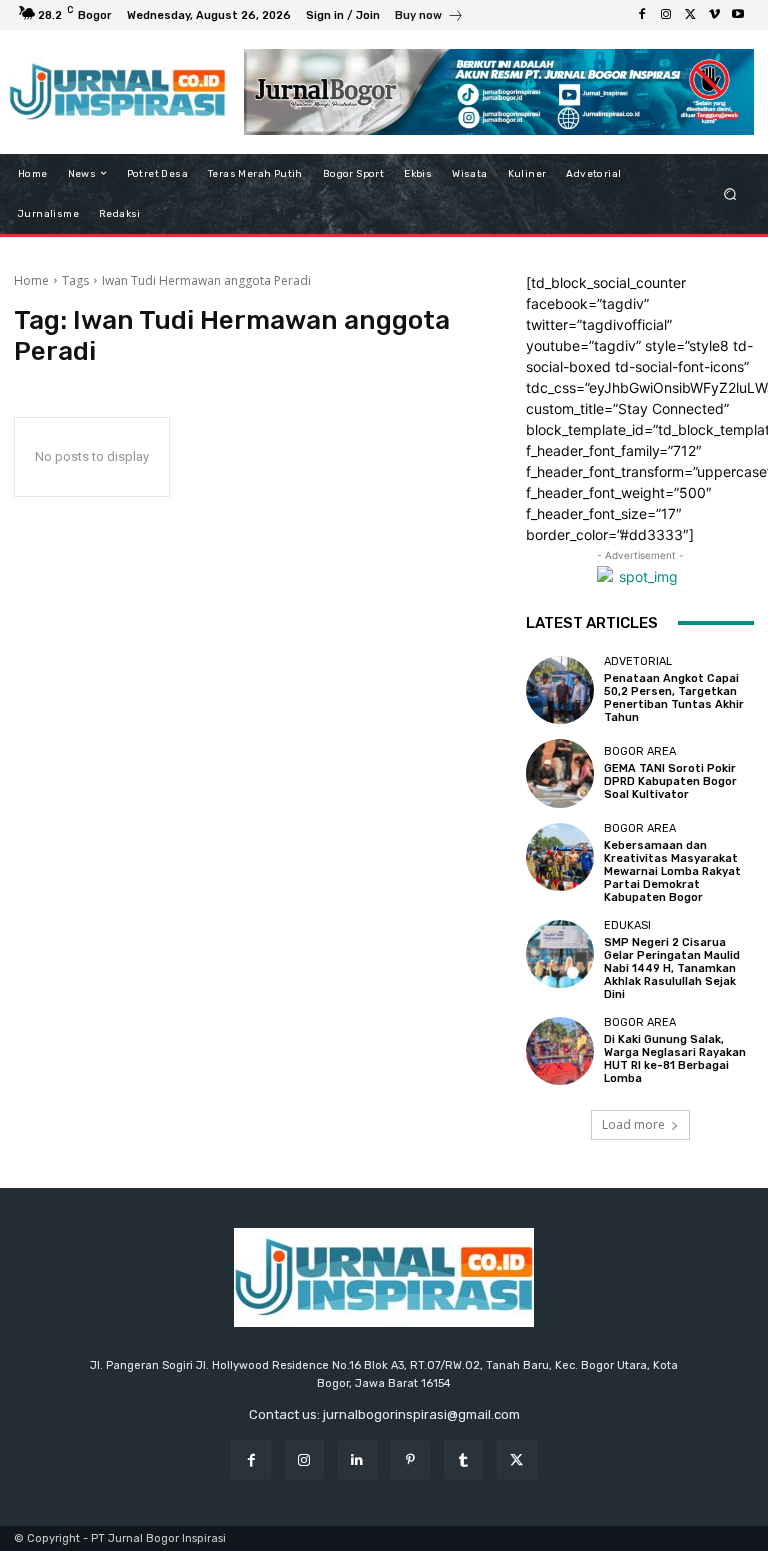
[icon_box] (429, 17)
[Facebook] (642, 15)
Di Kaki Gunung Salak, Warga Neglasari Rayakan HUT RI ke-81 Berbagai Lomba (675, 1059)
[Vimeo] (714, 15)
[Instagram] (666, 15)
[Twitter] (690, 15)
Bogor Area (640, 751)
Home (31, 280)
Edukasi (627, 925)
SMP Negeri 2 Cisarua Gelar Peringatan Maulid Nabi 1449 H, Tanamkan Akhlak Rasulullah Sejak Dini (672, 969)
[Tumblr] (463, 1459)
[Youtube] (738, 15)
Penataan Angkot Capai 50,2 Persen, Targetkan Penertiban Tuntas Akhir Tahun (674, 698)
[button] (730, 193)
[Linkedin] (357, 1459)
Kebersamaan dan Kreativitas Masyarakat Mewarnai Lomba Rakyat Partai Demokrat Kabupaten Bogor (672, 872)
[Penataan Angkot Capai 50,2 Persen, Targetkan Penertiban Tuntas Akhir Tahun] (560, 690)
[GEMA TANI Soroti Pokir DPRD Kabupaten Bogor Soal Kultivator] (560, 773)
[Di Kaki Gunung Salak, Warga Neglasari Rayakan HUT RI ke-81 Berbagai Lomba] (560, 1051)
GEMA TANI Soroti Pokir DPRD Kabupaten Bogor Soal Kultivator (670, 781)
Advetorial (638, 661)
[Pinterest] (410, 1459)
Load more (633, 1124)
